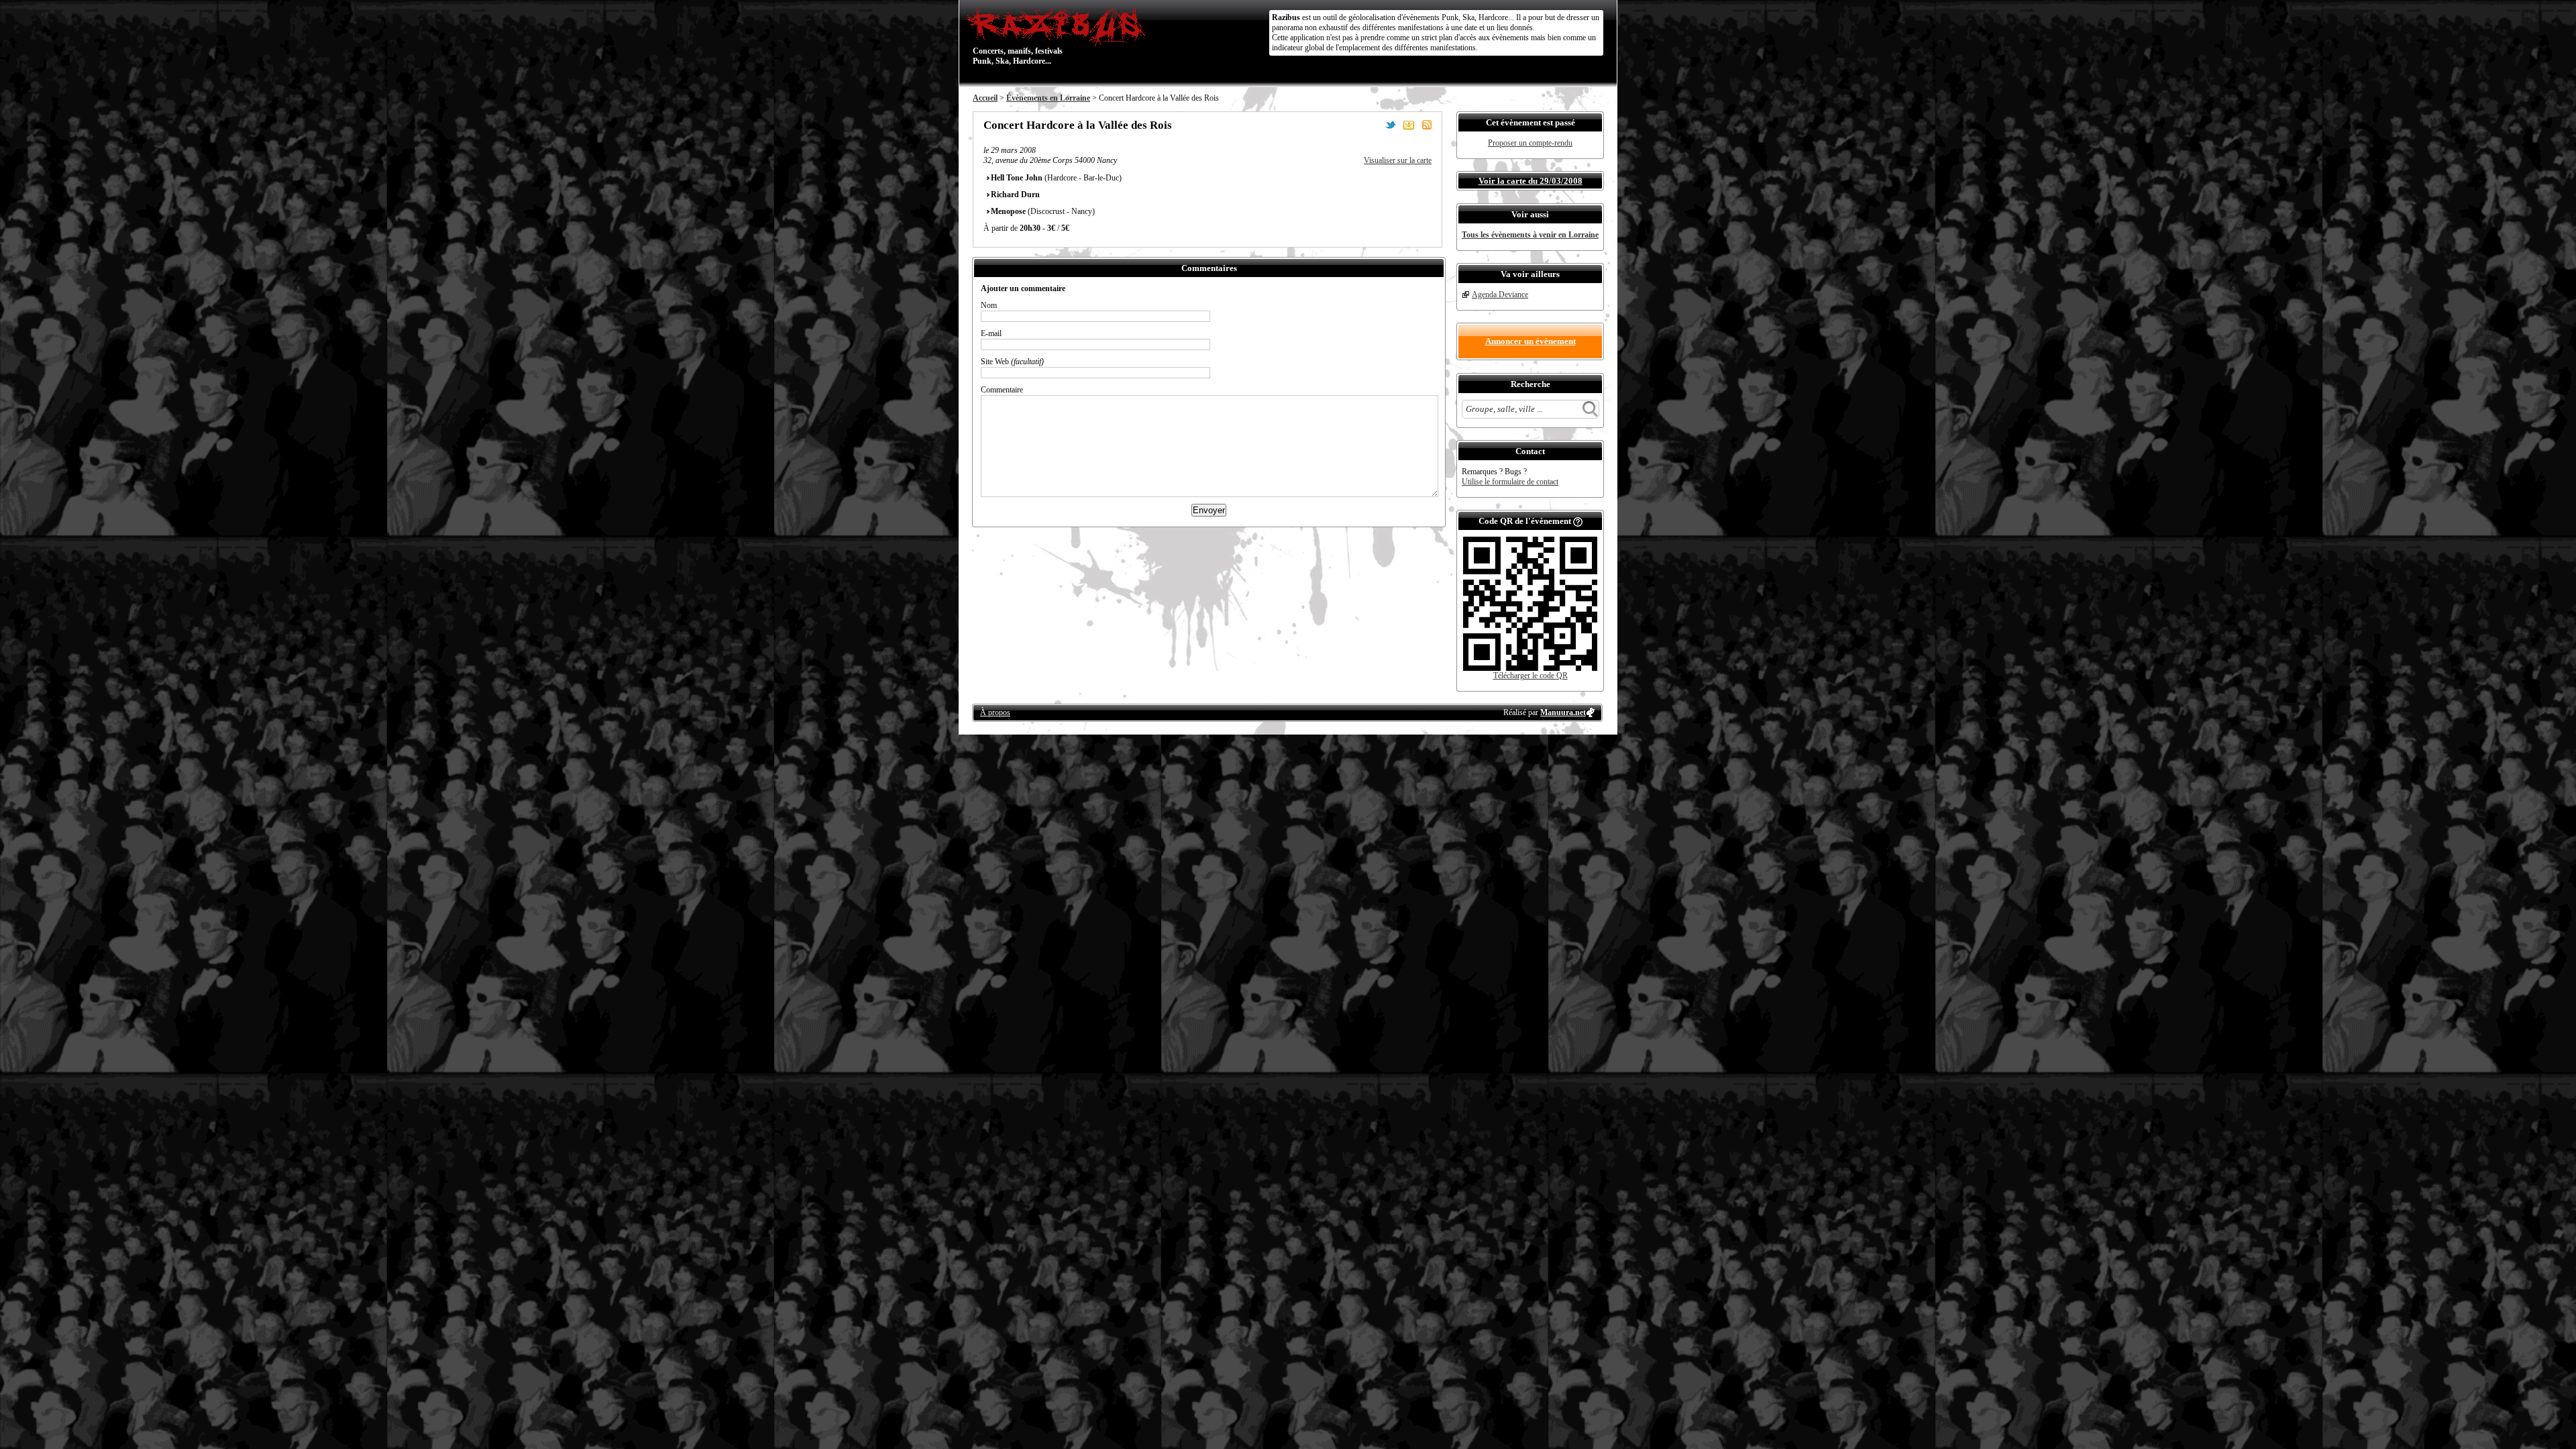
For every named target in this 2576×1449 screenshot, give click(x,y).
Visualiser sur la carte (1398, 160)
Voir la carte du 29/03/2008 (1531, 181)
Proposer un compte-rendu (1530, 143)
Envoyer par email (1409, 125)
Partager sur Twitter (1391, 125)
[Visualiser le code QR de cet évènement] (1530, 668)
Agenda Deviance (1500, 294)
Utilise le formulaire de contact (1510, 482)
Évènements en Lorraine (1048, 98)
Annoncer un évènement (1531, 341)
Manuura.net (1563, 712)
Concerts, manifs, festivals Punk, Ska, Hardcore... (1018, 36)
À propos (995, 712)
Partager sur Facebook (1373, 125)
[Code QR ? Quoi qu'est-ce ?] (1578, 521)
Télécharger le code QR (1531, 676)
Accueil (985, 98)
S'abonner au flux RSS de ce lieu (1427, 125)
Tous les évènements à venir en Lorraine (1530, 235)
